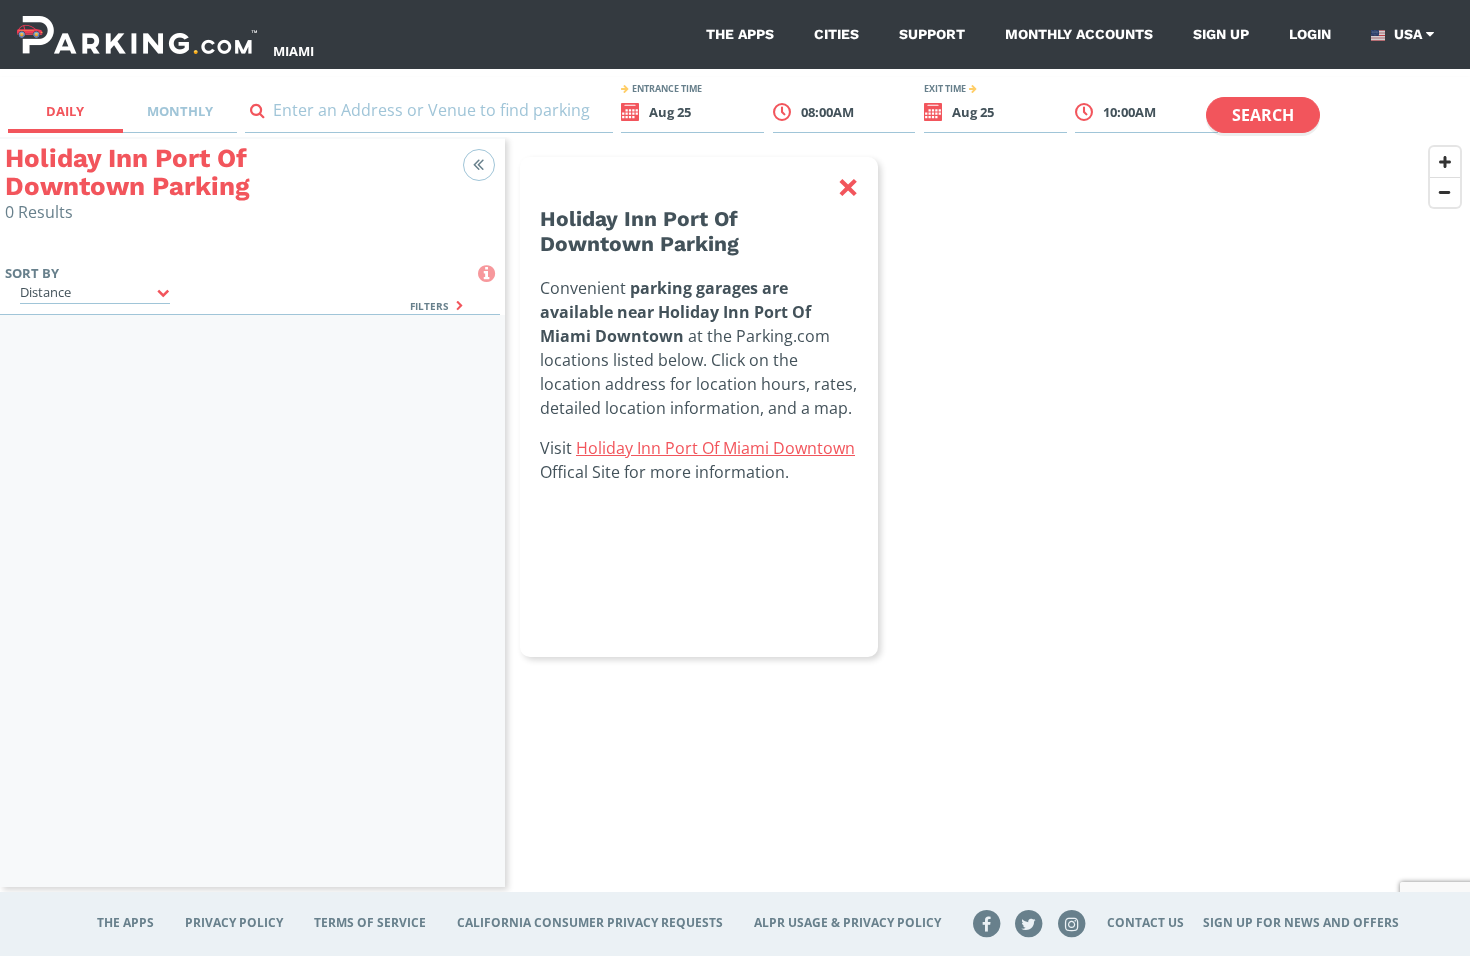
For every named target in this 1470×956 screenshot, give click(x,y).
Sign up (1221, 34)
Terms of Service (370, 922)
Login (1310, 34)
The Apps (740, 34)
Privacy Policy (234, 922)
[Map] (987, 525)
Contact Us (1145, 922)
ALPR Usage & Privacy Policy (847, 922)
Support (932, 34)
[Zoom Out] (1445, 192)
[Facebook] (986, 922)
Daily (65, 111)
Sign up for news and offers (1301, 922)
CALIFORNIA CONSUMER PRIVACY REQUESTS (590, 922)
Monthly (180, 111)
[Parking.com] (137, 34)
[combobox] (429, 114)
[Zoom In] (1445, 162)
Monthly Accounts (1079, 34)
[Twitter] (1029, 922)
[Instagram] (1072, 922)
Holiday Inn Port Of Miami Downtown (715, 448)
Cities (836, 34)
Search (1263, 115)
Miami (293, 51)
